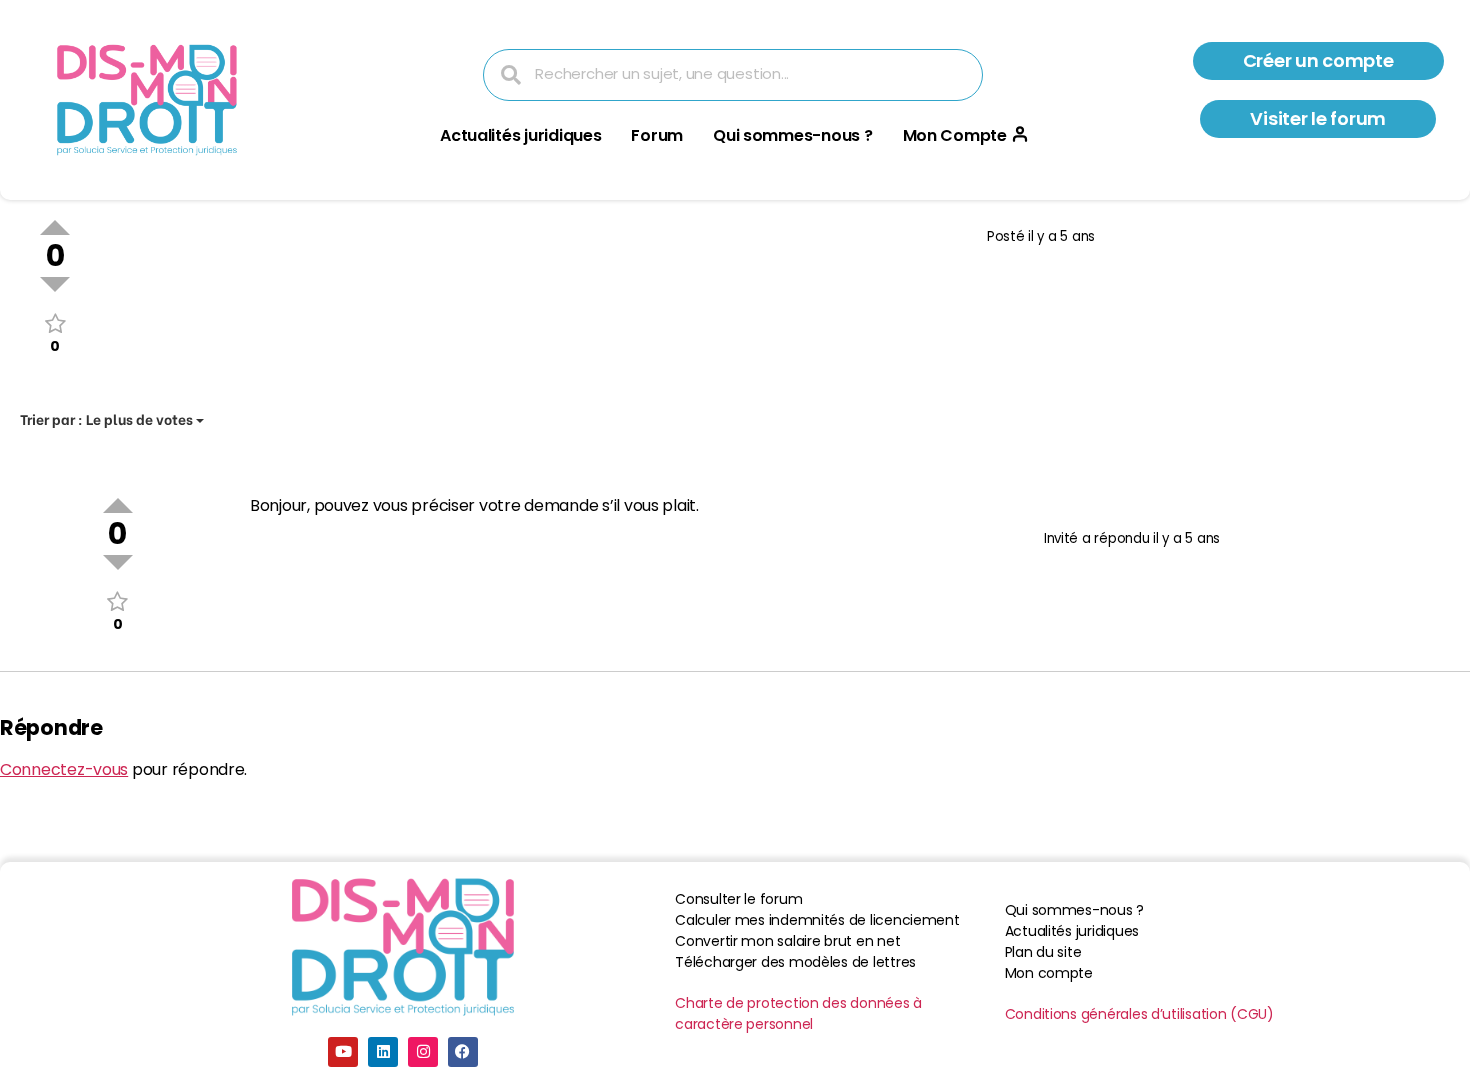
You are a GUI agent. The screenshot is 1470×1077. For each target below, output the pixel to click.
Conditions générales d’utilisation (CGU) (1139, 1014)
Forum (657, 135)
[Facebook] (463, 1052)
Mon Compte (955, 135)
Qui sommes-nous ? (792, 135)
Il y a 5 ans (1061, 236)
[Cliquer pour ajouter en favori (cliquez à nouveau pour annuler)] (55, 323)
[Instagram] (423, 1052)
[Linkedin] (383, 1052)
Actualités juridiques (520, 135)
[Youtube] (343, 1052)
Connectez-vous (64, 769)
